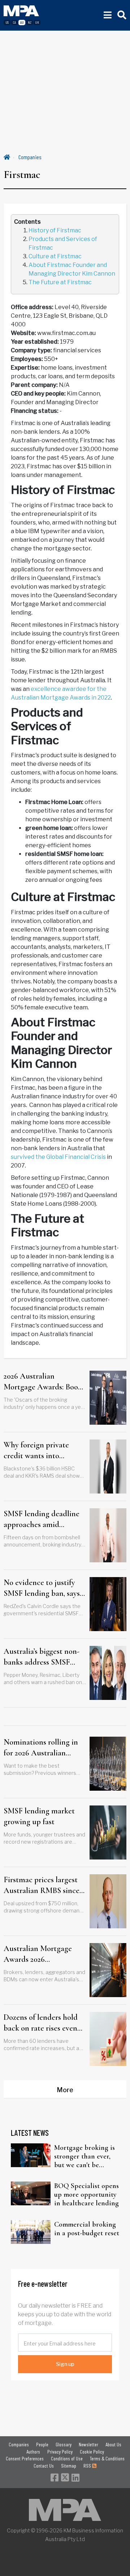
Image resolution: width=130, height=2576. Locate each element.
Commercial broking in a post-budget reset (87, 2229)
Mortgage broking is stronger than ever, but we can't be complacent (84, 2156)
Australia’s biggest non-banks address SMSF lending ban (42, 1657)
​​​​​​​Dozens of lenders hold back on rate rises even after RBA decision (41, 2023)
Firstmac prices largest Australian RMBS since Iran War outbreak (42, 1886)
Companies (30, 157)
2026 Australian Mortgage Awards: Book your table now (43, 1382)
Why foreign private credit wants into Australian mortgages (39, 1451)
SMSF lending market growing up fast (39, 1816)
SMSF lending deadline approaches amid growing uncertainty (42, 1520)
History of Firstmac (55, 230)
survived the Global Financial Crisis (58, 1157)
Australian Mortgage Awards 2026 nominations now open (41, 1955)
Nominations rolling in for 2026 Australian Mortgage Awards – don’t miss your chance (41, 1748)
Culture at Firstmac (55, 256)
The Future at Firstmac (60, 282)
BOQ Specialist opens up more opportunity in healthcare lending (86, 2195)
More (65, 2090)
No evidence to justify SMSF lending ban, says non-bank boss (42, 1589)
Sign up (65, 2364)
